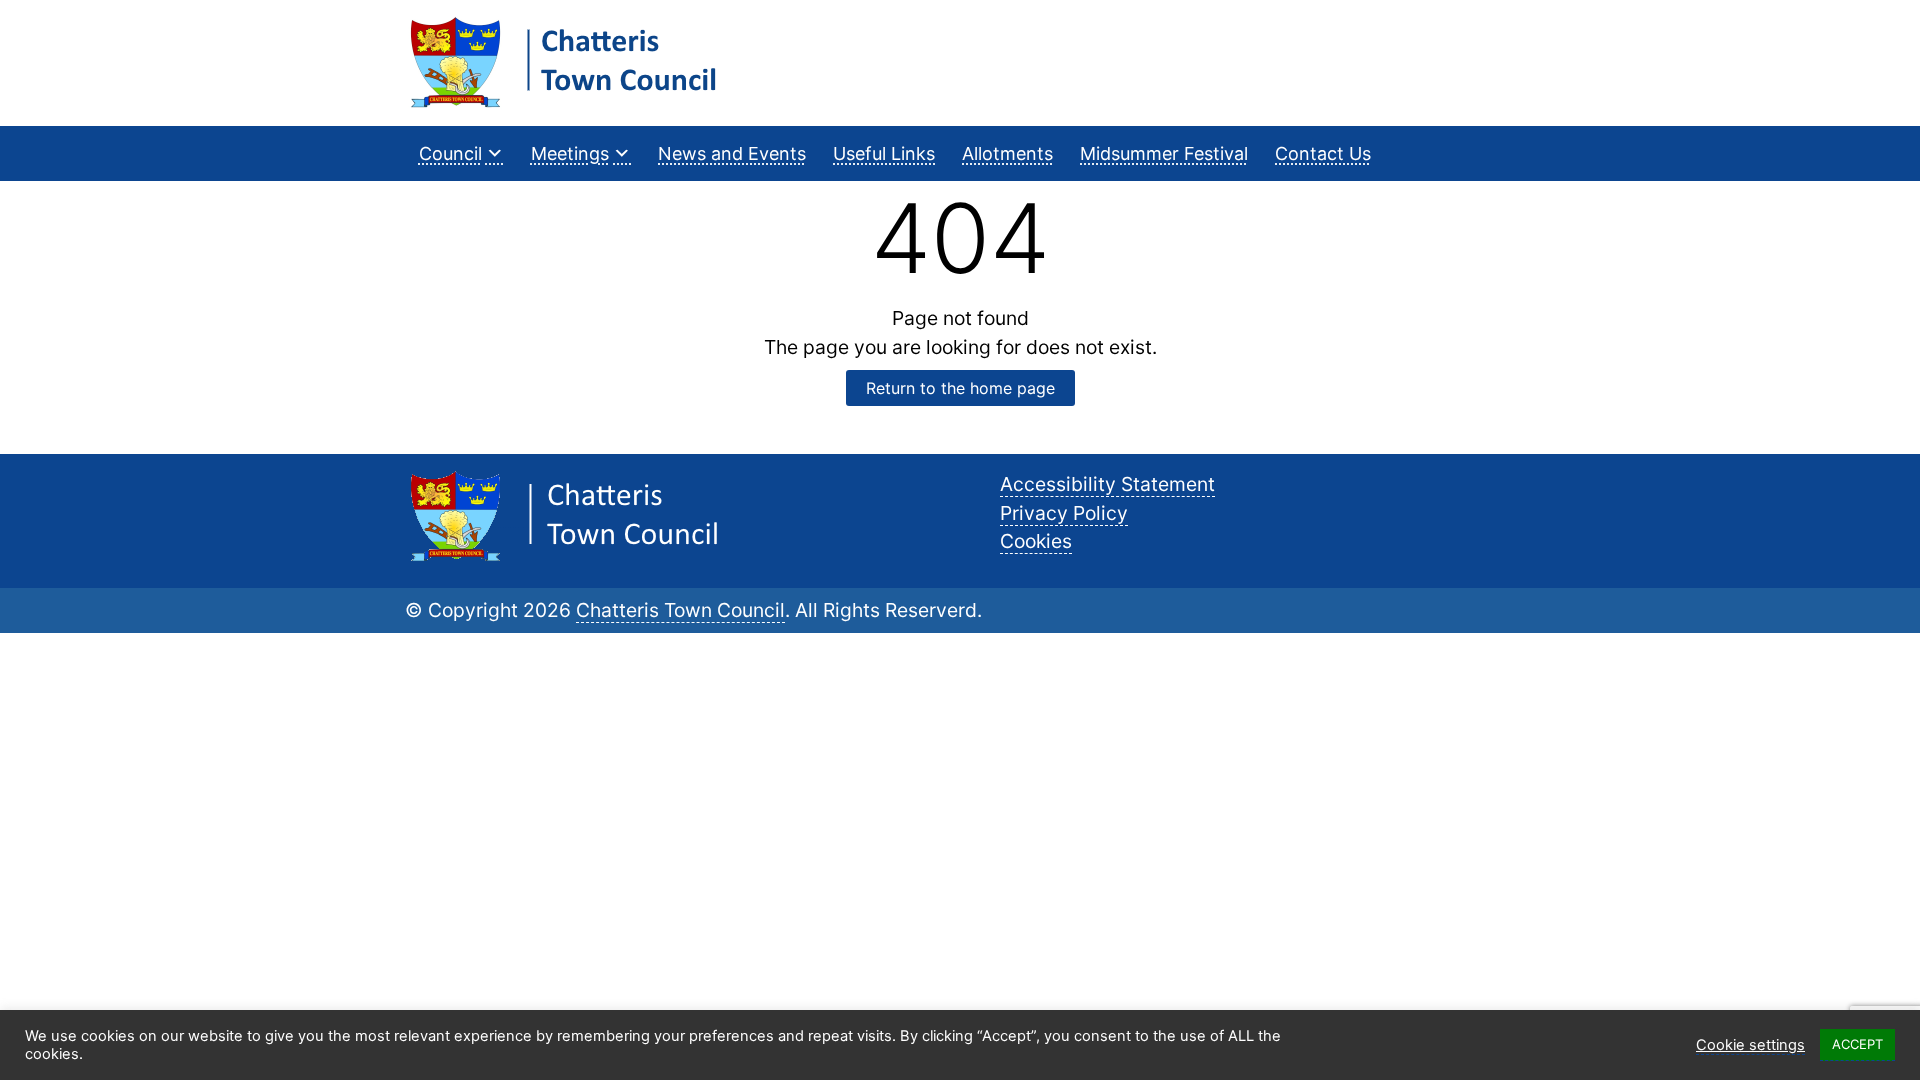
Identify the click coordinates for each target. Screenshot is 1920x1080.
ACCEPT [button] (1857, 1044)
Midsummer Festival (1164, 153)
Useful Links (884, 153)
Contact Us (1323, 153)
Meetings (570, 153)
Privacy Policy (1064, 513)
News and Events (732, 153)
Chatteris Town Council (680, 610)
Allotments (1007, 153)
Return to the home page (960, 388)
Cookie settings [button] (1750, 1045)
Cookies (1036, 541)
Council (450, 153)
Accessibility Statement (1107, 484)
